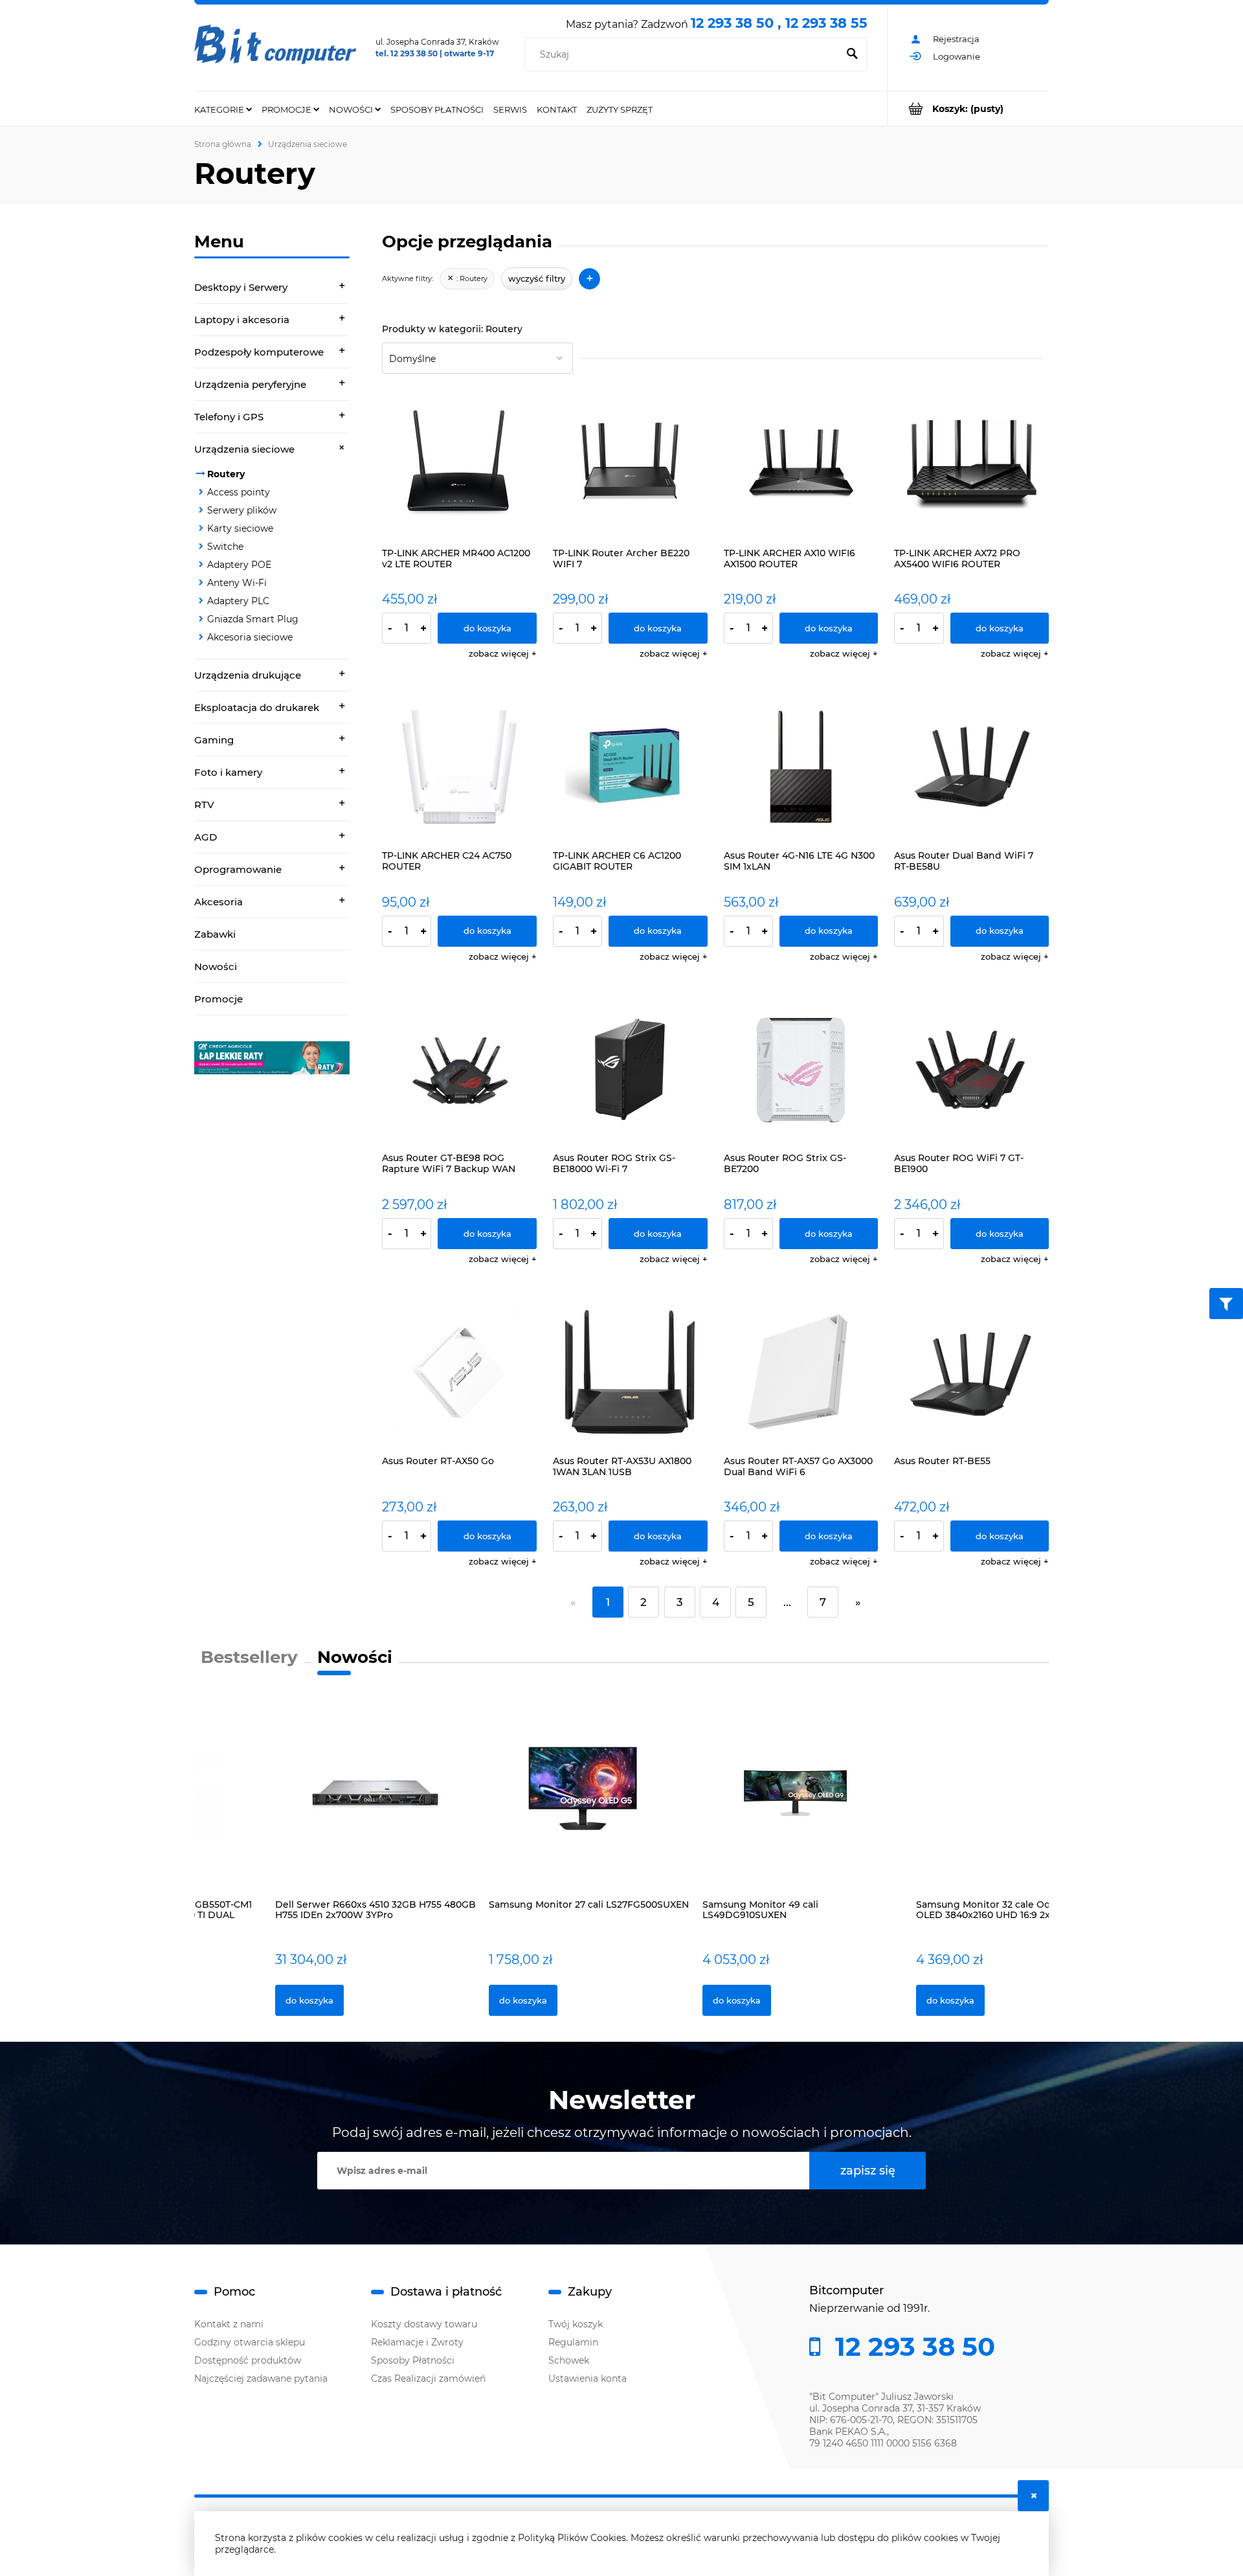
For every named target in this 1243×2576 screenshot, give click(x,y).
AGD (206, 837)
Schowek (569, 2360)
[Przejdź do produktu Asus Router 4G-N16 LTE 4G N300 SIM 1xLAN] (801, 766)
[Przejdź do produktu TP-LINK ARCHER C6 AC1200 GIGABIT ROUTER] (630, 766)
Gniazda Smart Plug (253, 619)
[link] (272, 1058)
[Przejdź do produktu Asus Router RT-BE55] (971, 1372)
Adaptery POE (239, 565)
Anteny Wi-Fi (237, 583)
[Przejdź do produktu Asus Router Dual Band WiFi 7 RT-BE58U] (971, 766)
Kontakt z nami (229, 2324)
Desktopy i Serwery (241, 287)
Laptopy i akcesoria (242, 320)
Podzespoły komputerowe (259, 352)
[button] (503, 653)
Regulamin (573, 2342)
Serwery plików (242, 510)
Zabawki (215, 934)
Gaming (214, 740)
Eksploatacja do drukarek (257, 707)
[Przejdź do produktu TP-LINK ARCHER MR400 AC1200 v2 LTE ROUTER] (459, 464)
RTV (204, 805)
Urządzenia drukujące (248, 675)
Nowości (216, 966)
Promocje (218, 999)
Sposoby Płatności (413, 2360)
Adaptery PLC (238, 601)
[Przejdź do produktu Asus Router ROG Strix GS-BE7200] (801, 1069)
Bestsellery (249, 1657)
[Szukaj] (852, 54)
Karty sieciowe (240, 528)
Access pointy (239, 492)
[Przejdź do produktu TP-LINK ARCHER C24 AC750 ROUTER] (459, 766)
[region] (272, 1058)
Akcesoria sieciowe (250, 637)
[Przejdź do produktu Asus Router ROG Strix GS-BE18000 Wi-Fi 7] (630, 1069)
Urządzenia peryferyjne (250, 384)
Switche (225, 547)
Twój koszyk (576, 2324)
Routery (226, 474)
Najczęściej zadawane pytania (261, 2378)
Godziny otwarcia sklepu (250, 2342)
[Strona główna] (275, 48)
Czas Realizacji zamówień (428, 2378)
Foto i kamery (228, 772)
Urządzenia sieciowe (244, 449)
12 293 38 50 (912, 2347)
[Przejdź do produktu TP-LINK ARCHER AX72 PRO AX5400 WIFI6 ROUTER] (971, 464)
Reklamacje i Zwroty (417, 2342)
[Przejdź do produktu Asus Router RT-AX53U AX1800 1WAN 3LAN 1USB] (630, 1372)
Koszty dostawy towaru (424, 2324)
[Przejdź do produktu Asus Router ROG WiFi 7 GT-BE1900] (971, 1069)
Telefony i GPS (229, 417)
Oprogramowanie (238, 869)
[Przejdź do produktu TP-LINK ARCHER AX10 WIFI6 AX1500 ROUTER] (801, 464)
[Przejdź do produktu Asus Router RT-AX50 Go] (459, 1372)
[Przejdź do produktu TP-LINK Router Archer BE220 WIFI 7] (630, 464)
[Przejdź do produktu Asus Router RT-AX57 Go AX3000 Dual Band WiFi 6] (801, 1372)
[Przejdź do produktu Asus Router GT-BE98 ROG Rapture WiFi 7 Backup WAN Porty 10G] (459, 1069)
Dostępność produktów (248, 2360)
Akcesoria (218, 902)
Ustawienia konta (588, 2378)
